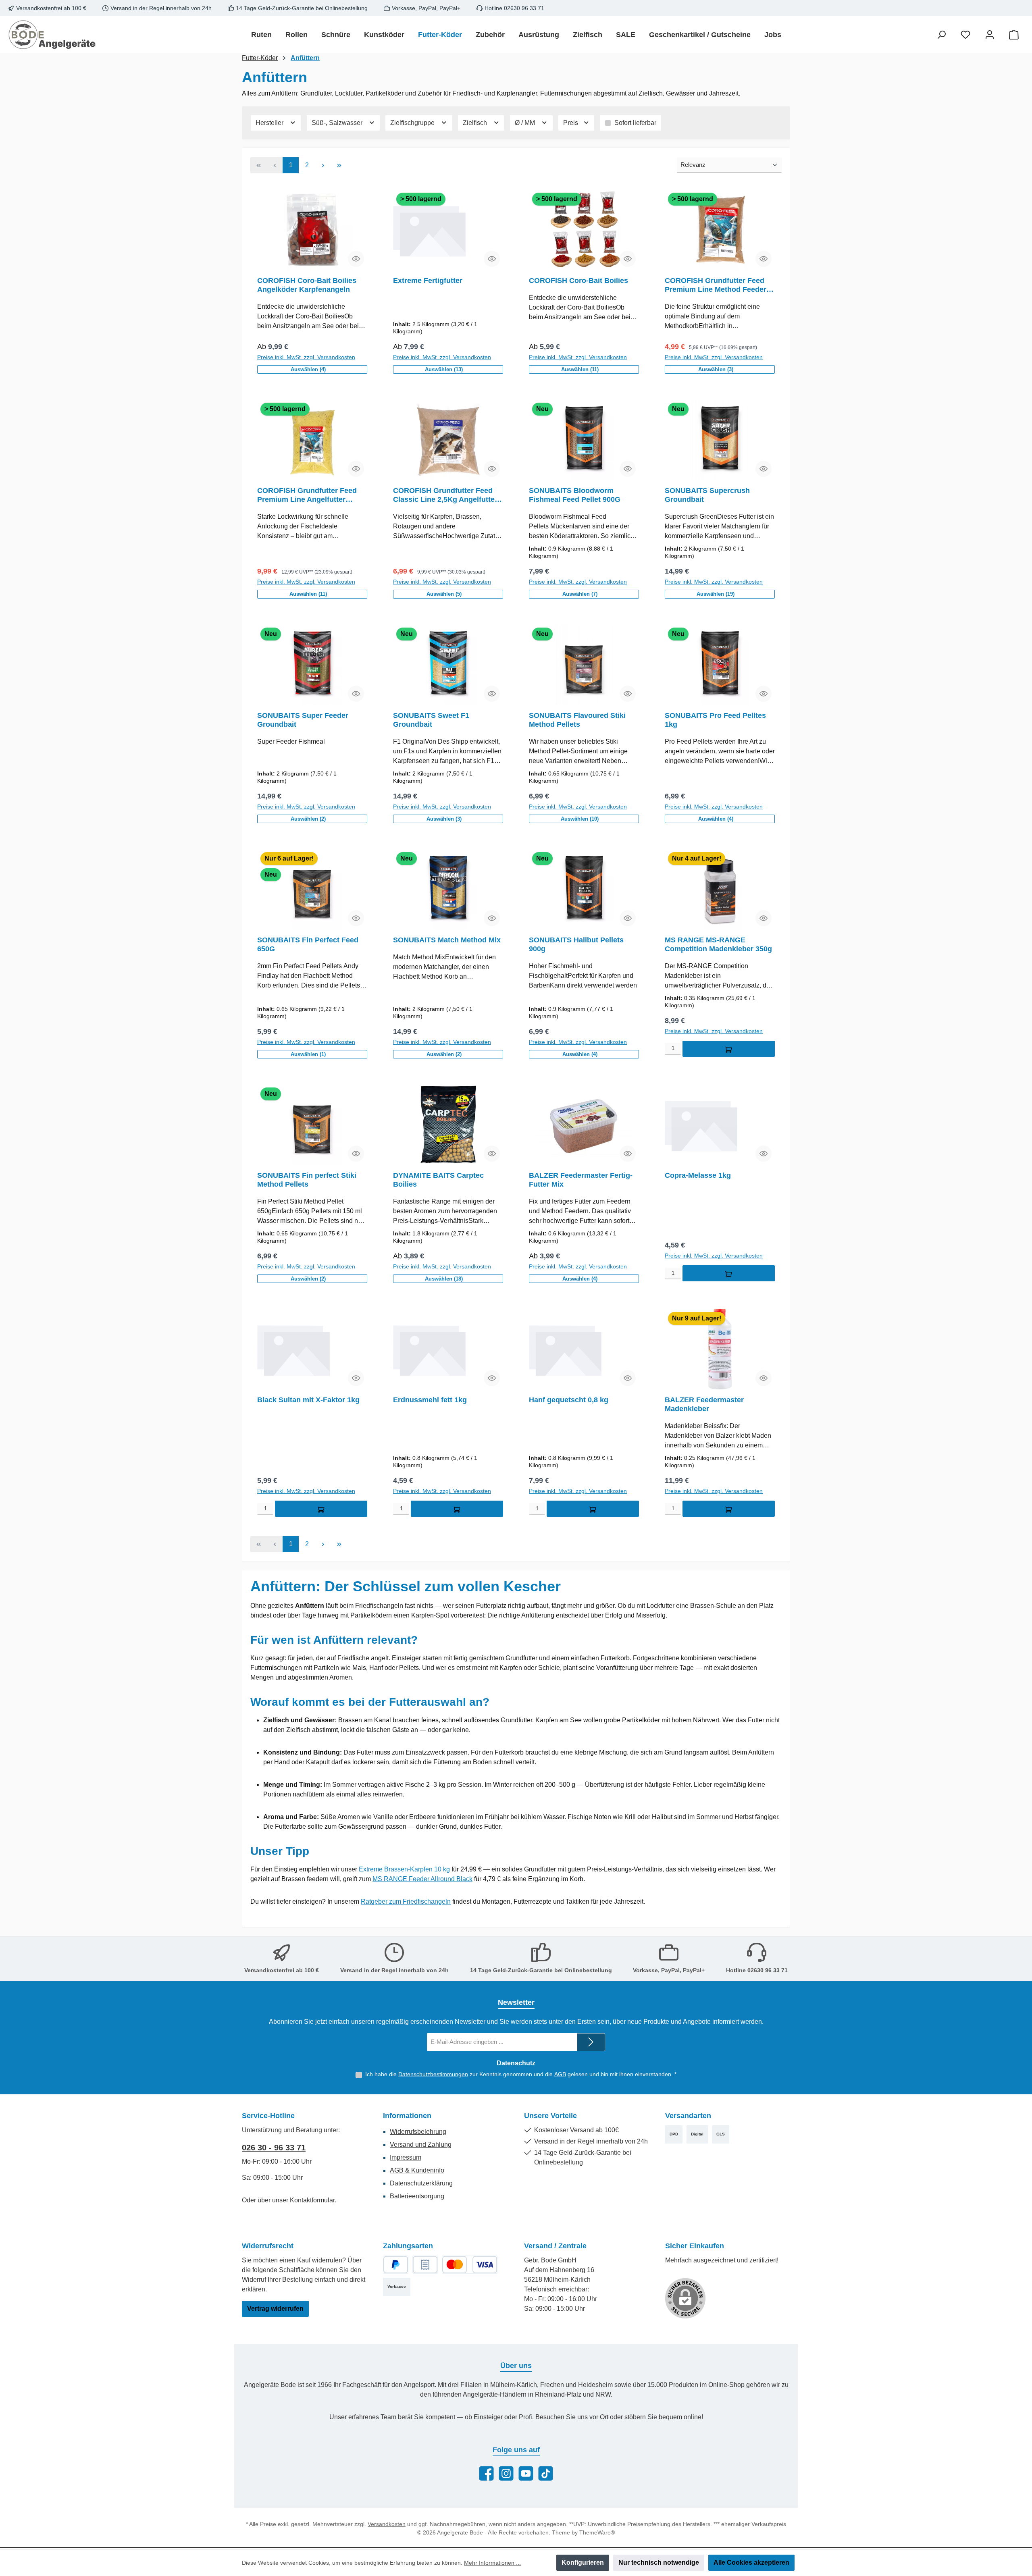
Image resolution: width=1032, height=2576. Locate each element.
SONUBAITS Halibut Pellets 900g (576, 944)
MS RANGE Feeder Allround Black (422, 1879)
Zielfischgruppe (413, 123)
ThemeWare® (597, 2532)
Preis (571, 123)
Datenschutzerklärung (421, 2183)
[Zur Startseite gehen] (52, 35)
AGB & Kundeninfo (417, 2170)
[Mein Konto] (990, 35)
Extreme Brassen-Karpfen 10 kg (404, 1869)
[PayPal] (396, 2265)
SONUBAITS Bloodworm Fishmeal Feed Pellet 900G (575, 495)
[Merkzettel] (965, 35)
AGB (560, 2074)
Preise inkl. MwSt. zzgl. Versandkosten (306, 357)
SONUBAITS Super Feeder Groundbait (303, 720)
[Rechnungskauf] (425, 2265)
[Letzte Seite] (339, 165)
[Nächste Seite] (323, 165)
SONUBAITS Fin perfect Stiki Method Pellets (307, 1180)
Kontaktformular (312, 2200)
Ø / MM (526, 123)
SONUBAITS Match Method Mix (447, 940)
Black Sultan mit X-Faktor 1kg (308, 1400)
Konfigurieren (583, 2562)
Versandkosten (387, 2524)
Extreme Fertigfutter (428, 281)
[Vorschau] (356, 259)
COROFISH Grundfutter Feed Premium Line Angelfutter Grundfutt (307, 495)
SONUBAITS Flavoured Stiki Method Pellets (577, 720)
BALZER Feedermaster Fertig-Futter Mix (581, 1180)
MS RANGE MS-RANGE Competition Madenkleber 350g (718, 944)
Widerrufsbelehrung (418, 2132)
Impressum (406, 2157)
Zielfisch (476, 123)
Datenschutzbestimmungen (433, 2074)
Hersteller (270, 123)
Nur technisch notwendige (659, 2562)
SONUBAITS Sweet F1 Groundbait (431, 720)
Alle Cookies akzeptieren (751, 2562)
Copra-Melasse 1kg (698, 1175)
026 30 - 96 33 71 (274, 2148)
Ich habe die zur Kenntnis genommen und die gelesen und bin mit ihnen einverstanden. (521, 2074)
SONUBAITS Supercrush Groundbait (707, 495)
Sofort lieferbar (635, 123)
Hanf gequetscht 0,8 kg (569, 1400)
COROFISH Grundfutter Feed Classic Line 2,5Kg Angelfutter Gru (445, 495)
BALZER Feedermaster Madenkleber (704, 1404)
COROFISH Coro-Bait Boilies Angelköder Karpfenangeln (307, 285)
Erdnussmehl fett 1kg (430, 1400)
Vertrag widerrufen (275, 2309)
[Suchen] (941, 35)
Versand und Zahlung (421, 2145)
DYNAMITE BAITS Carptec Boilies (438, 1180)
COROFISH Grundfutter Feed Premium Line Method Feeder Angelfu (716, 285)
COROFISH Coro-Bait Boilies (578, 281)
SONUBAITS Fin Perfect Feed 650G (308, 944)
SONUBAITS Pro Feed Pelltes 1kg (715, 720)
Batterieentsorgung (417, 2196)
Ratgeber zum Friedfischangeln (406, 1901)
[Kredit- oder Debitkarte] (470, 2265)
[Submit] (591, 2042)
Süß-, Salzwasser (338, 123)
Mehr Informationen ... (492, 2563)
